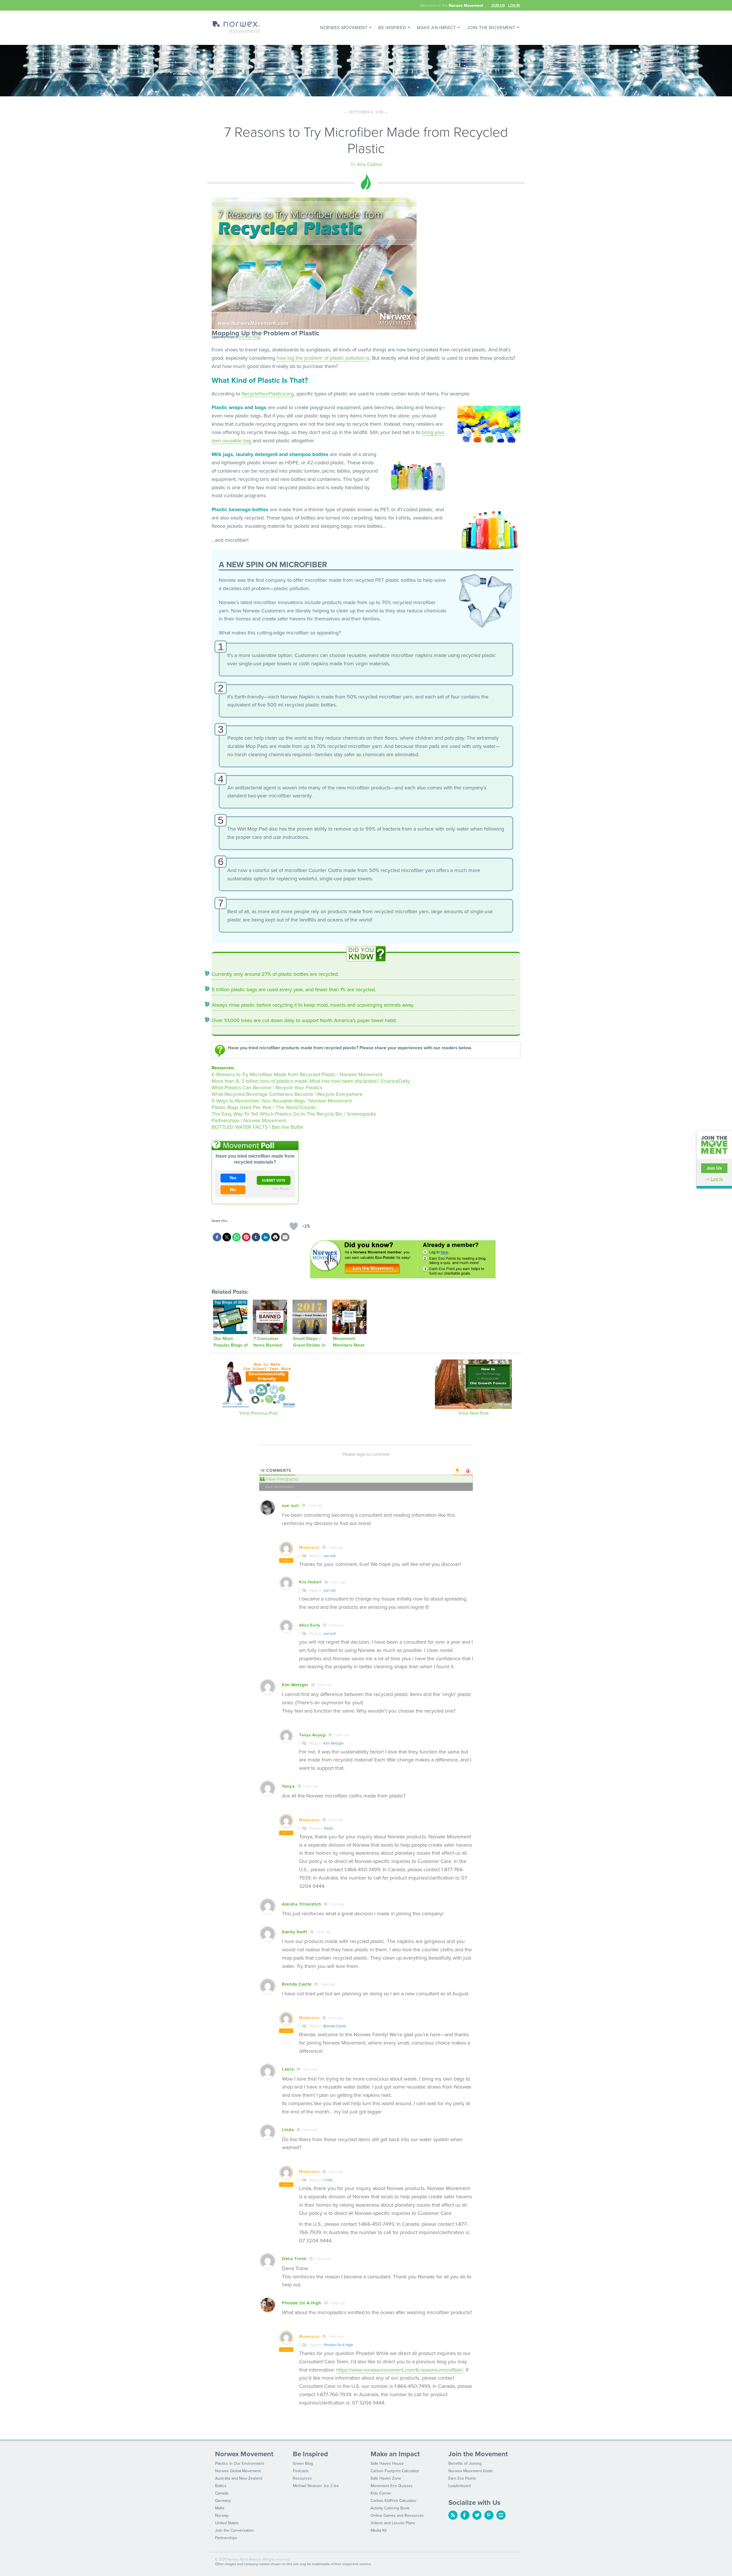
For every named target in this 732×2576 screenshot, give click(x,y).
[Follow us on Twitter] (477, 2515)
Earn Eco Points (462, 2478)
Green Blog (303, 2463)
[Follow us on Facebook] (465, 2515)
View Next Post (474, 1413)
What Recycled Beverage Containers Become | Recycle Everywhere (287, 1094)
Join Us (498, 5)
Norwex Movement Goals (471, 2471)
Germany (223, 2501)
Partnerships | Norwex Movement (249, 1120)
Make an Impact (436, 28)
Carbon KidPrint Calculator (394, 2501)
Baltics (221, 2486)
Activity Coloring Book (390, 2508)
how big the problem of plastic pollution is (323, 358)
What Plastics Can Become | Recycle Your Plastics (267, 1088)
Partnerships (226, 2538)
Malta (220, 2508)
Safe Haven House (387, 2463)
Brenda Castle (335, 2026)
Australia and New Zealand (239, 2478)
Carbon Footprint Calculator (395, 2471)
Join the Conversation (234, 2530)
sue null (330, 1556)
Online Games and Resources (397, 2516)
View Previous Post (258, 1413)
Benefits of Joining (465, 2463)
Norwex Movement (344, 28)
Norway (222, 2516)
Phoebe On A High (338, 2345)
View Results (281, 1188)
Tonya (328, 1828)
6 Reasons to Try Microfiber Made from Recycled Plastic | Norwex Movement (297, 1074)
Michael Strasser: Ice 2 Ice (316, 2486)
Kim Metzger (334, 1743)
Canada (222, 2493)
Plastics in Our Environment (239, 2463)
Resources (302, 2478)
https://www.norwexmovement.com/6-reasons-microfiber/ (400, 2370)
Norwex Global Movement (238, 2471)
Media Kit (379, 2530)
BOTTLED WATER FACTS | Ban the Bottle (257, 1127)
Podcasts (301, 2471)
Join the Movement (491, 28)
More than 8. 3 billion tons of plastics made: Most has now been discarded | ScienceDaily (311, 1081)
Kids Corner (381, 2493)
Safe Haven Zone (386, 2478)
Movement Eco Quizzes (392, 2486)
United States (227, 2523)
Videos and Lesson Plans (393, 2523)
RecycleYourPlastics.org (268, 394)
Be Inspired (392, 28)
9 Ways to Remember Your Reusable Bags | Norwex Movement (282, 1101)
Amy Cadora (369, 164)
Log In (514, 5)
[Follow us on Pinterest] (489, 2515)
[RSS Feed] (453, 2515)
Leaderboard (460, 2486)
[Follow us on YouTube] (501, 2515)
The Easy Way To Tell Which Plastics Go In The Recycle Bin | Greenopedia (294, 1114)
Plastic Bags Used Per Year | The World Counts (264, 1107)
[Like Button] (294, 1226)
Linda (328, 2180)
